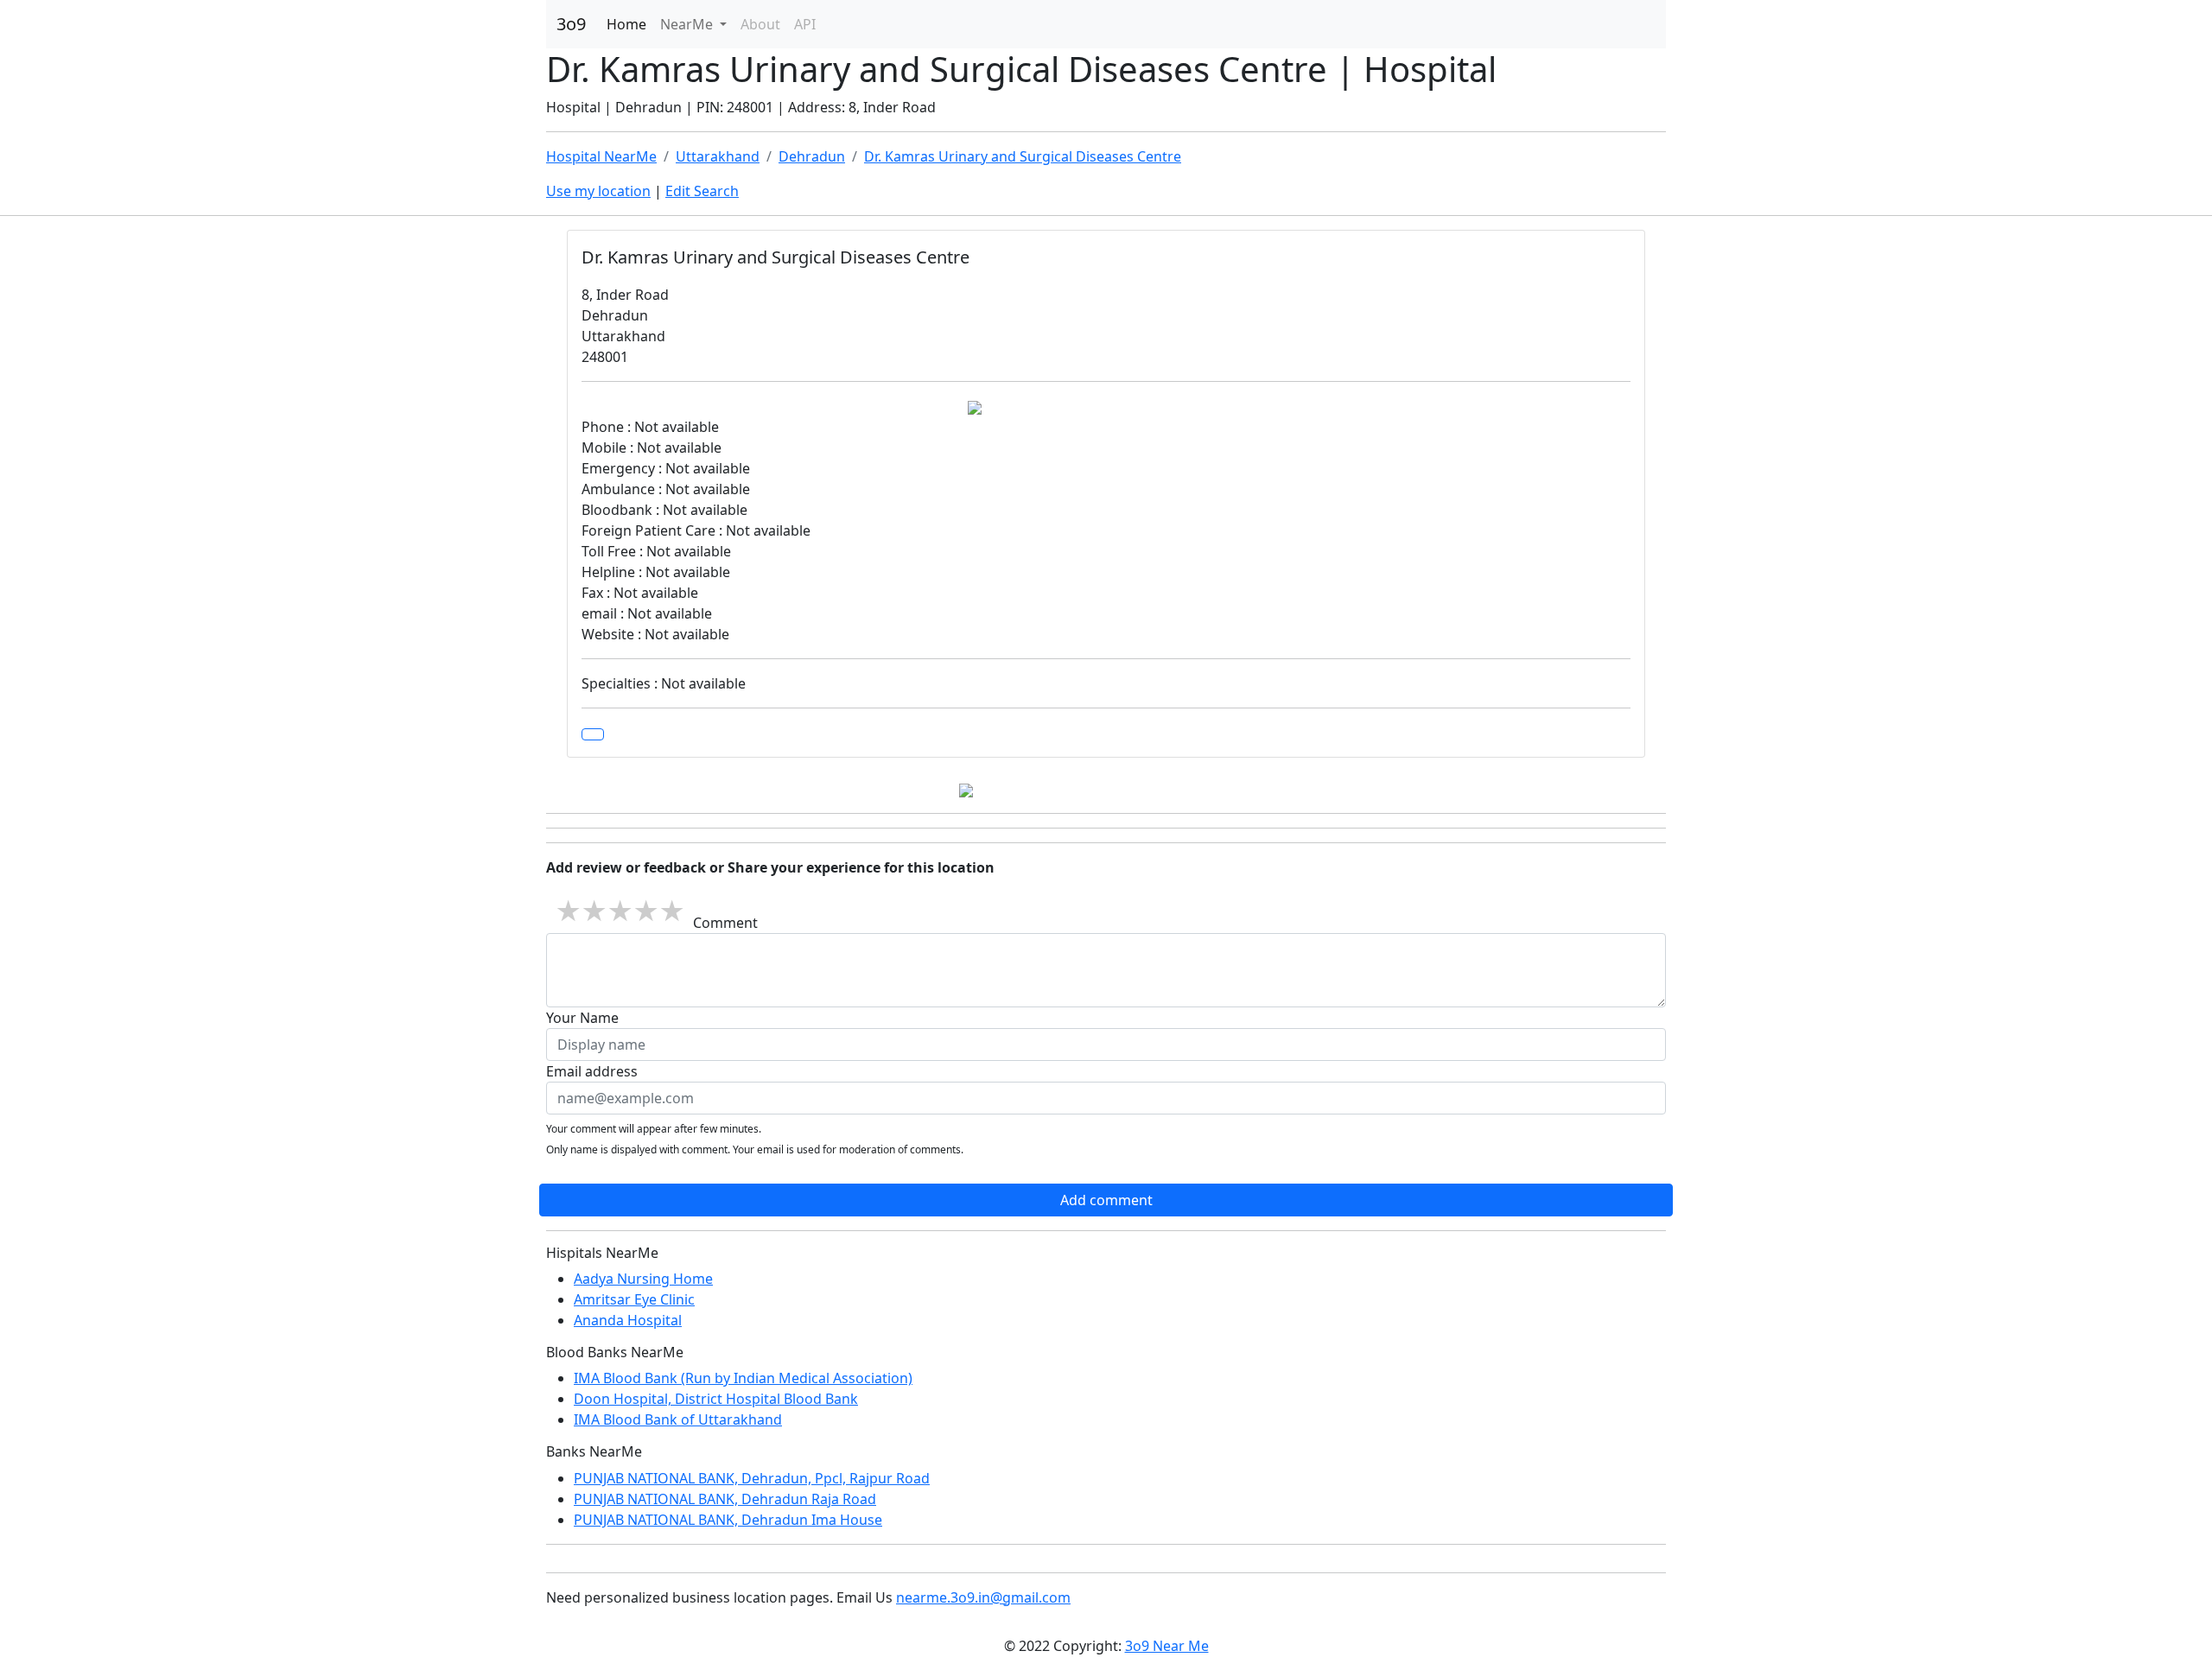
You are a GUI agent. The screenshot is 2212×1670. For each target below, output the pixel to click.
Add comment (1106, 1200)
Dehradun (812, 156)
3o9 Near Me (1167, 1646)
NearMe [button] (688, 24)
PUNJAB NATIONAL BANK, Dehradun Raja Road (725, 1499)
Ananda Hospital (628, 1320)
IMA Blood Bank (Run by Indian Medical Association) (743, 1378)
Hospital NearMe (601, 156)
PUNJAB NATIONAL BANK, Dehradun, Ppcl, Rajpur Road (752, 1478)
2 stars (594, 911)
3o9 (571, 24)
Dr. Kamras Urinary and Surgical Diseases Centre (1023, 156)
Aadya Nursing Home (643, 1279)
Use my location (598, 191)
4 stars (645, 911)
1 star (568, 911)
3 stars (620, 911)
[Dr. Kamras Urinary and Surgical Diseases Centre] (593, 734)
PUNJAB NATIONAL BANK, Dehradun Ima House (728, 1520)
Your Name (582, 1018)
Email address (592, 1071)
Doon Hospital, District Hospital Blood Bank (716, 1399)
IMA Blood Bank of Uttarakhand (678, 1419)
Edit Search (702, 191)
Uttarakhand (718, 156)
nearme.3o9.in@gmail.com (983, 1597)
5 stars (671, 911)
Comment (725, 923)
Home (626, 24)
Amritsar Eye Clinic (634, 1299)
